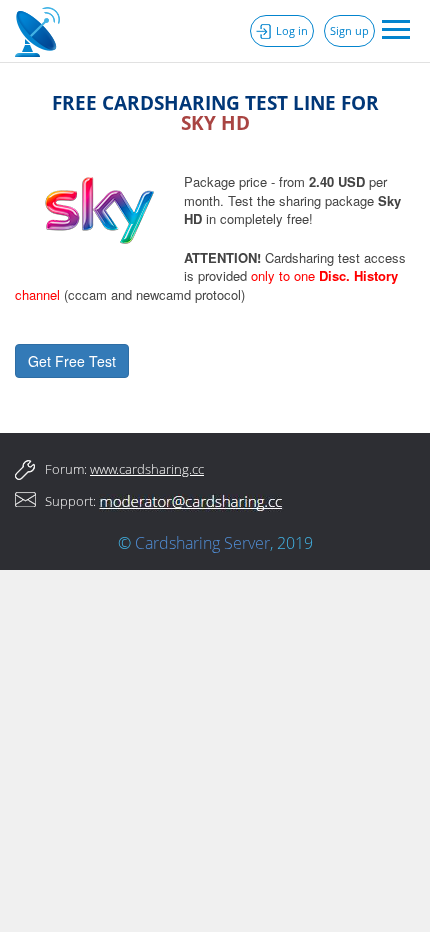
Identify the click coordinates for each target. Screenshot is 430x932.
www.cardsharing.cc (147, 469)
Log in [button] (292, 30)
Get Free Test (72, 361)
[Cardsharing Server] (40, 30)
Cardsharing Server (202, 543)
